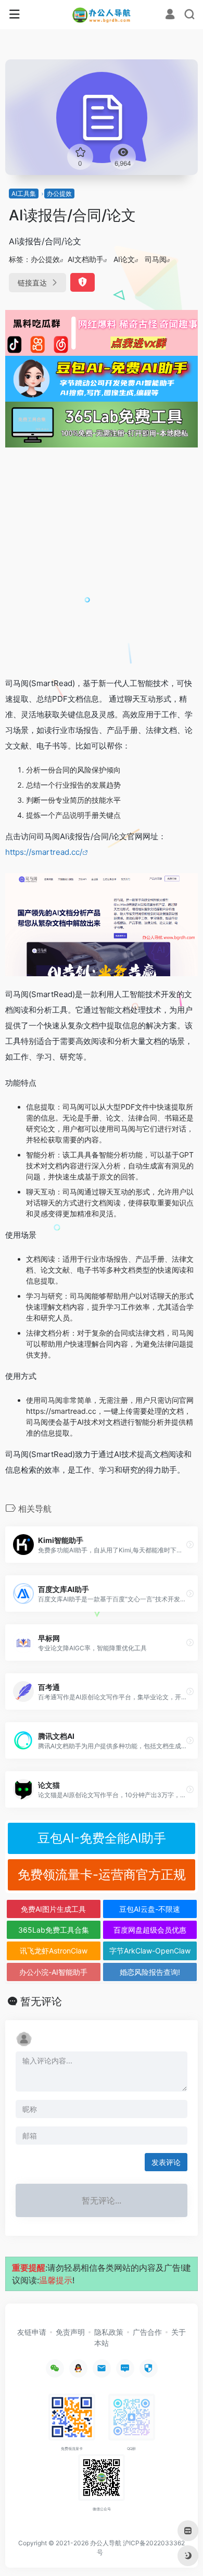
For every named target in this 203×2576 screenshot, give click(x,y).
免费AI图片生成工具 (53, 1909)
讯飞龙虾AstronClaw (54, 1951)
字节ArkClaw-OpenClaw (150, 1951)
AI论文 (124, 259)
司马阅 (156, 259)
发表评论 (166, 2162)
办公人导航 (106, 2543)
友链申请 (32, 2332)
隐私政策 (109, 2332)
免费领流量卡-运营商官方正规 (102, 1875)
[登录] (170, 15)
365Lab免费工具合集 (54, 1930)
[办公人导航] (102, 15)
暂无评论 (41, 2001)
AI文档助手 (86, 259)
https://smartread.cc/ (44, 852)
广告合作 (147, 2332)
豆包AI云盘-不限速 (150, 1909)
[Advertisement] (102, 562)
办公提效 (59, 194)
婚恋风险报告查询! (150, 1972)
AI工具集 (24, 194)
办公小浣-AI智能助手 (53, 1972)
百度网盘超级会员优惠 (150, 1930)
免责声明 (70, 2332)
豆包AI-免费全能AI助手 (102, 1838)
